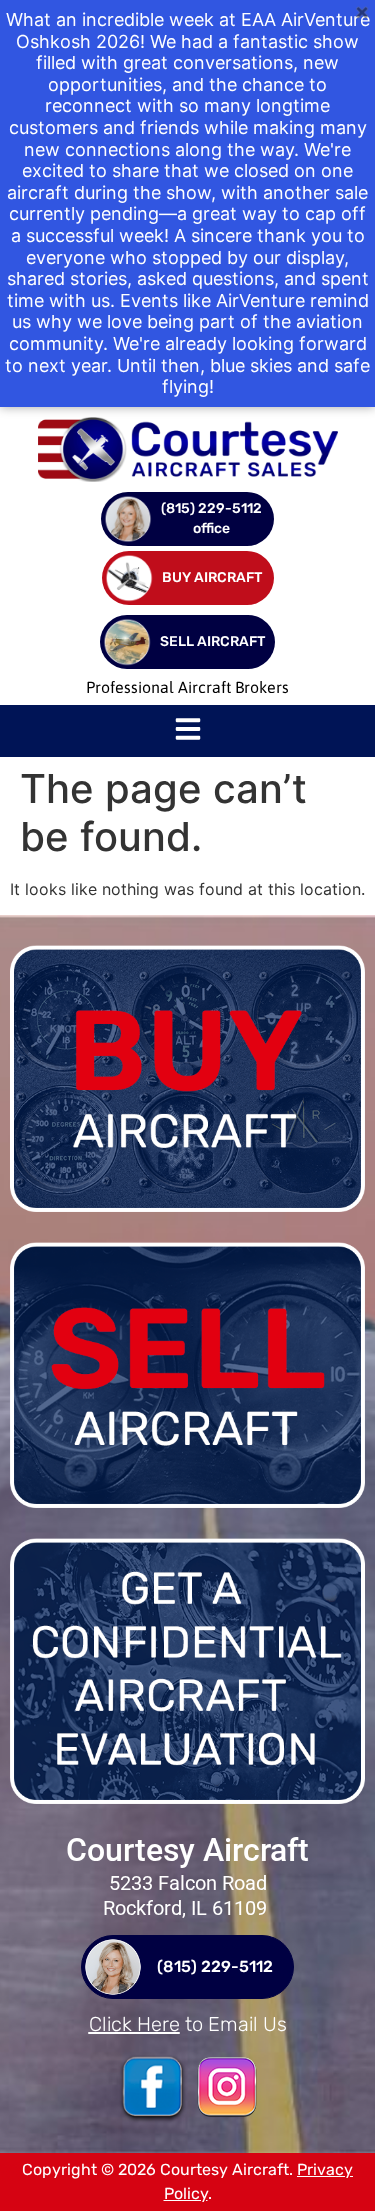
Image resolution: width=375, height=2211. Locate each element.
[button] (188, 731)
